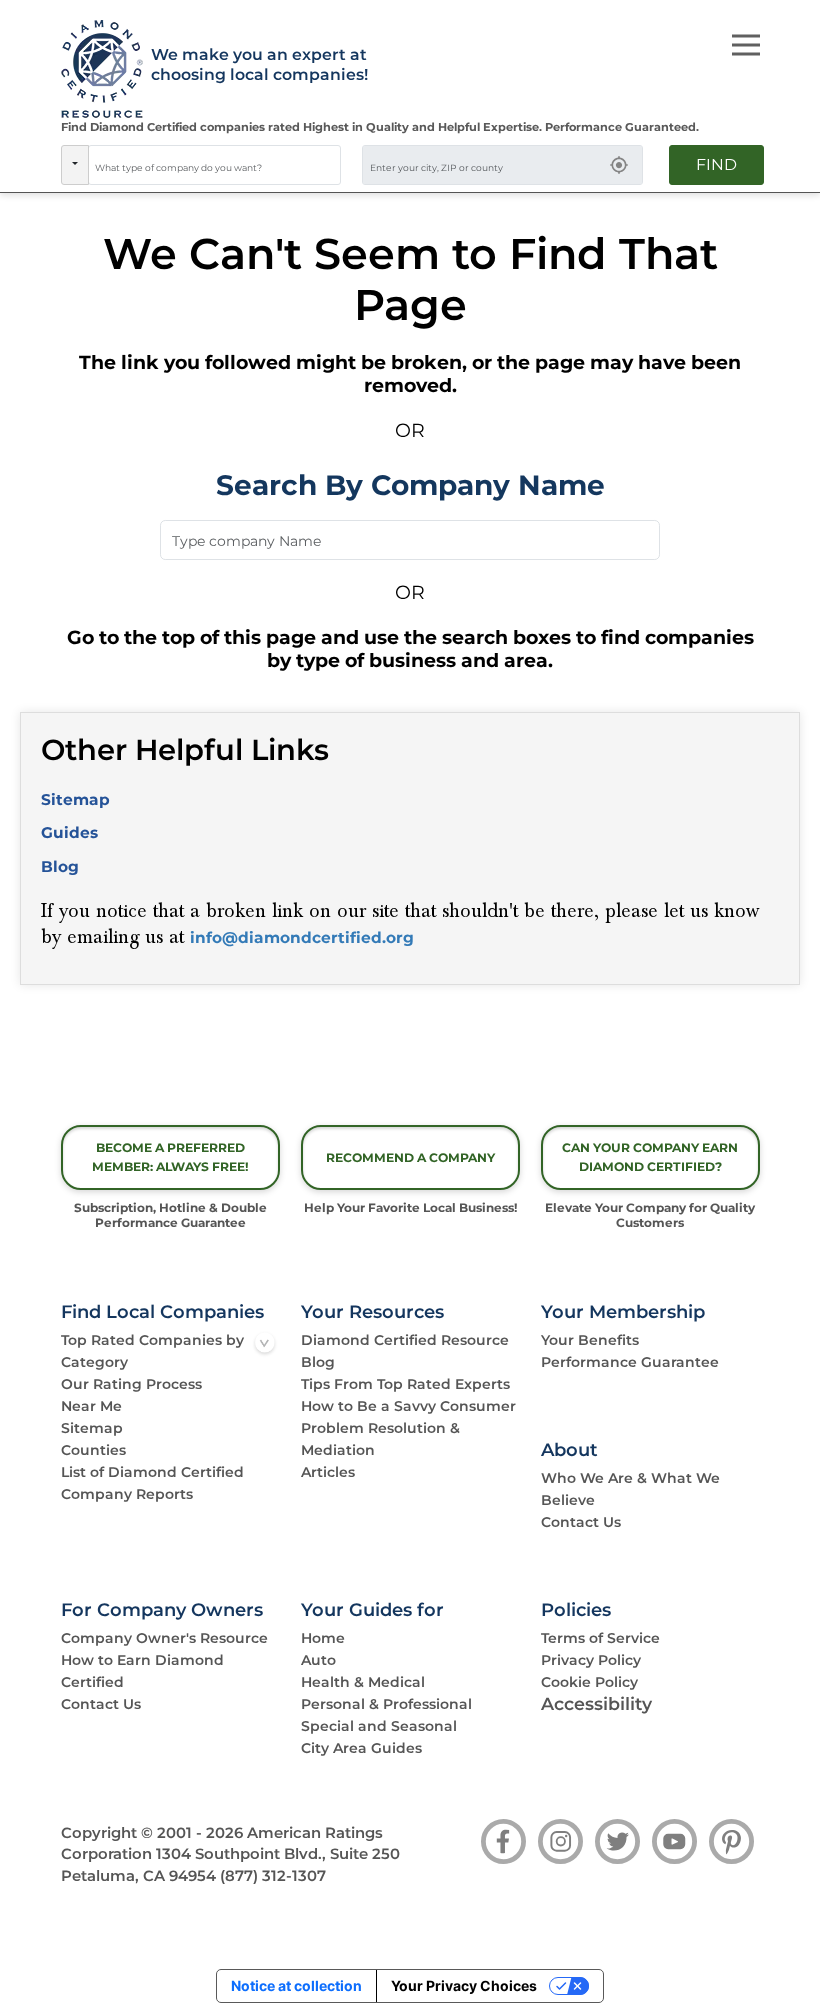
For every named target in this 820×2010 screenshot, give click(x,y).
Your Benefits (590, 1340)
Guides (69, 832)
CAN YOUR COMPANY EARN (650, 1157)
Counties (93, 1450)
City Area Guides (361, 1748)
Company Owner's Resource (164, 1638)
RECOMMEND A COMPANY (410, 1157)
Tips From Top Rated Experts (405, 1384)
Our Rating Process (131, 1384)
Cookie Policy (589, 1682)
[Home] (95, 70)
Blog (60, 866)
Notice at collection (296, 1985)
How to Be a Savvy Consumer (408, 1406)
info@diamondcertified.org (302, 937)
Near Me (91, 1406)
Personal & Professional (386, 1704)
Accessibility (596, 1703)
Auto (318, 1660)
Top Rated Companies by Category (152, 1351)
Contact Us (581, 1522)
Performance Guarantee (630, 1362)
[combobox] (215, 165)
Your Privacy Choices (464, 1985)
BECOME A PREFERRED (170, 1157)
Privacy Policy (591, 1660)
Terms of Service (600, 1638)
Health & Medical (363, 1682)
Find (716, 164)
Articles (328, 1472)
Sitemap (75, 799)
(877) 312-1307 (273, 1876)
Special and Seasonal (379, 1726)
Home (323, 1638)
